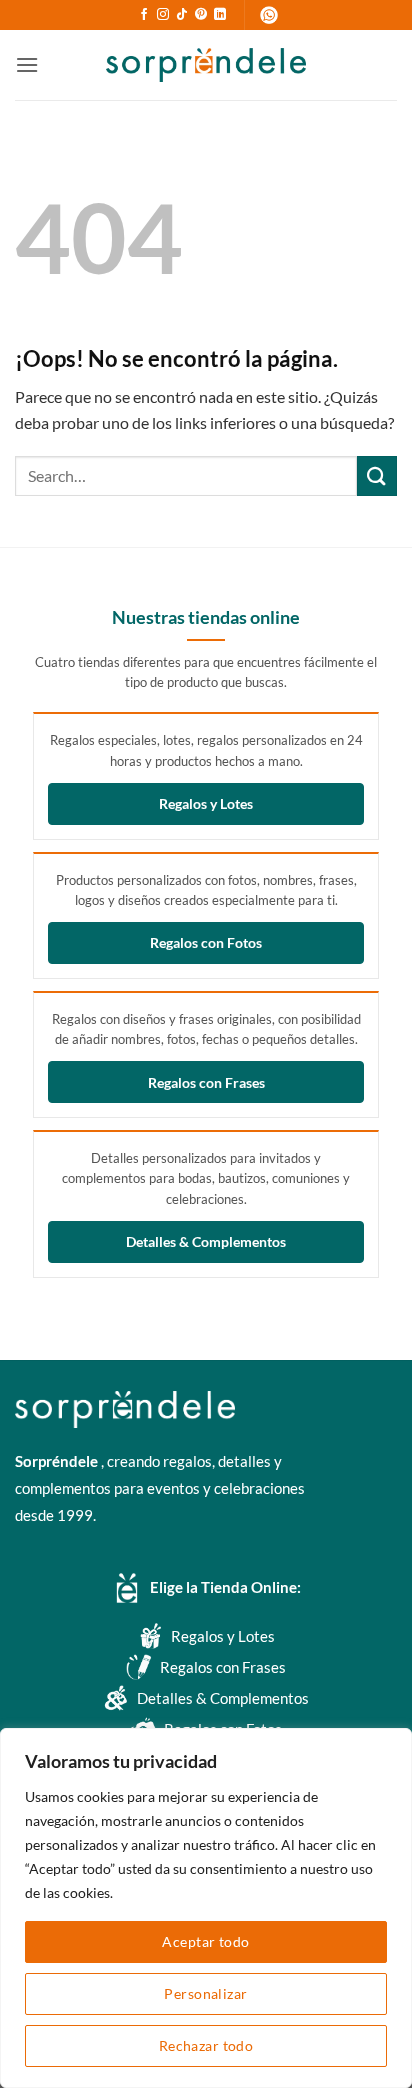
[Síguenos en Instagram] (163, 15)
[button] (27, 64)
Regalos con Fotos (206, 942)
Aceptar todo (205, 1941)
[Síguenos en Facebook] (144, 15)
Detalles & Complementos (206, 1241)
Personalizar (205, 1993)
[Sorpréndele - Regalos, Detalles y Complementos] (206, 65)
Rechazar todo (206, 2045)
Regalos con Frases (206, 1082)
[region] (206, 1908)
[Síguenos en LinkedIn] (220, 15)
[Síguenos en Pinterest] (201, 15)
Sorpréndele (58, 1461)
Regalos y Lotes (206, 803)
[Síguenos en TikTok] (182, 15)
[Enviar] (377, 475)
